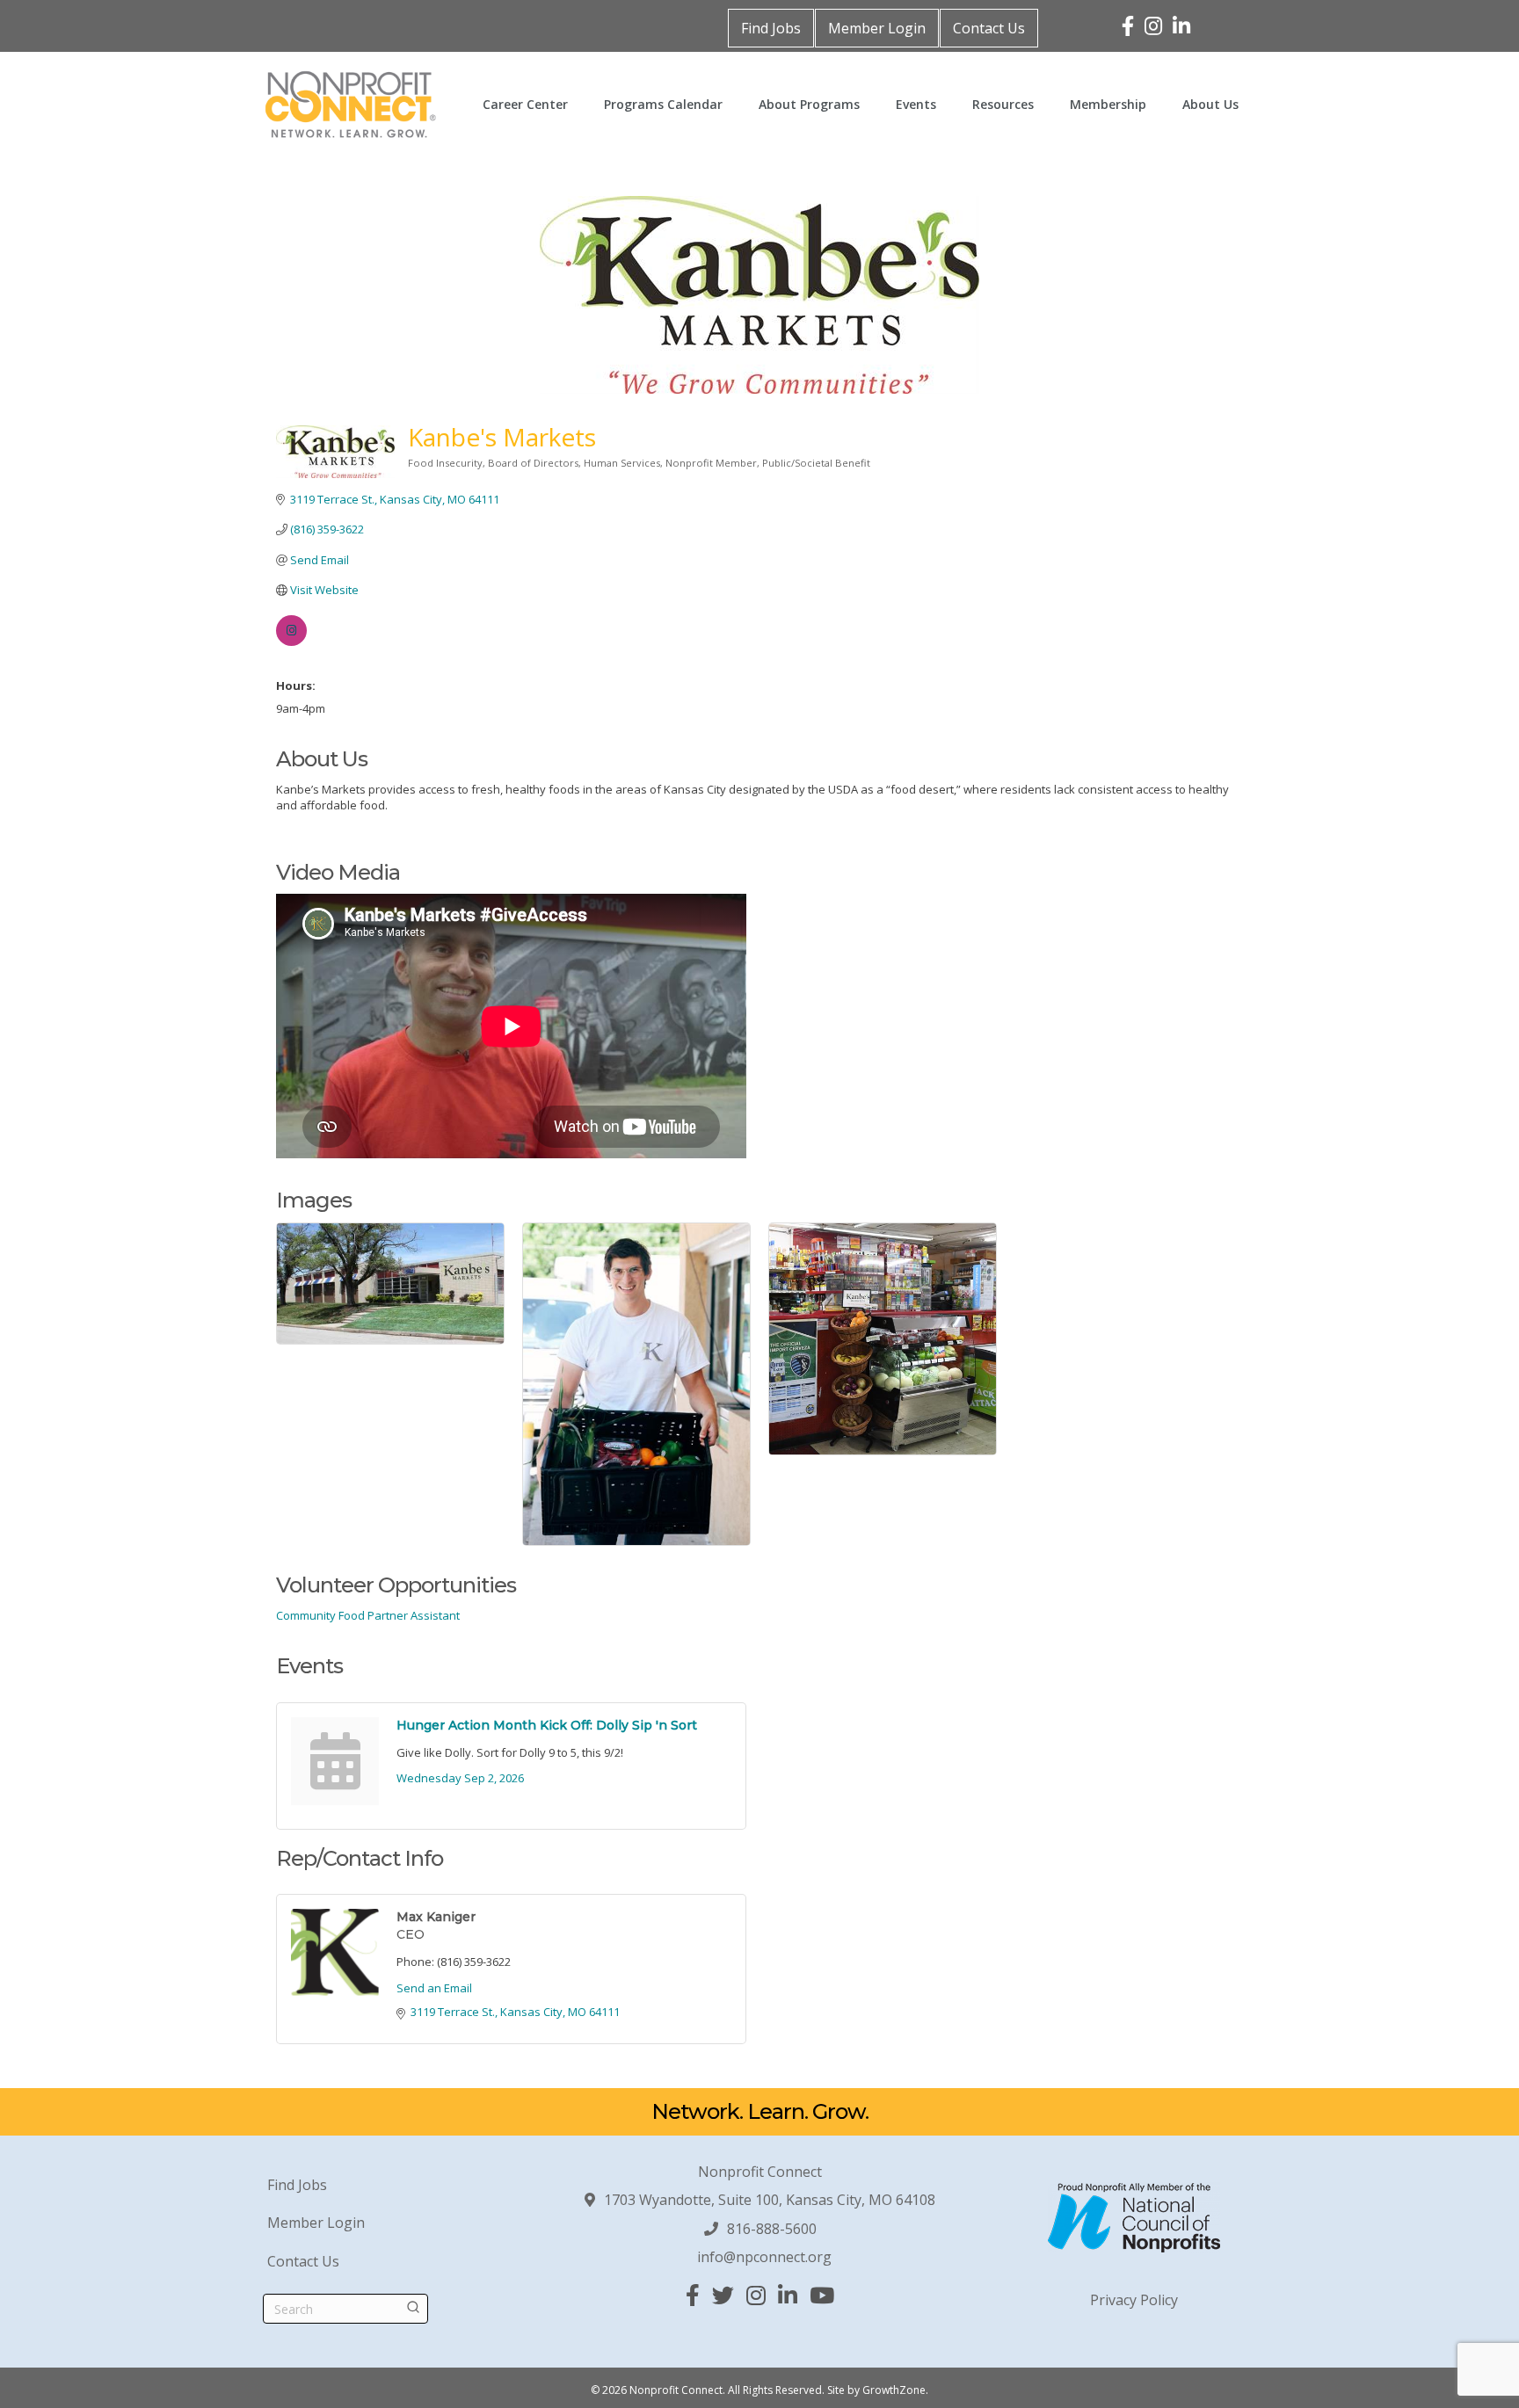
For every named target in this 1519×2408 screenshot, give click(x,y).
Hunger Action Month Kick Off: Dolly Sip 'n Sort (547, 1725)
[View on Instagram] (291, 642)
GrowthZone (894, 2390)
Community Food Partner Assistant (368, 1615)
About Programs (809, 104)
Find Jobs (771, 28)
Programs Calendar (663, 104)
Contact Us (989, 28)
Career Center (525, 104)
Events (916, 104)
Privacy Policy (1134, 2300)
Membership (1108, 104)
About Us (1210, 104)
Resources (1003, 104)
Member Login (877, 28)
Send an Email (434, 1988)
